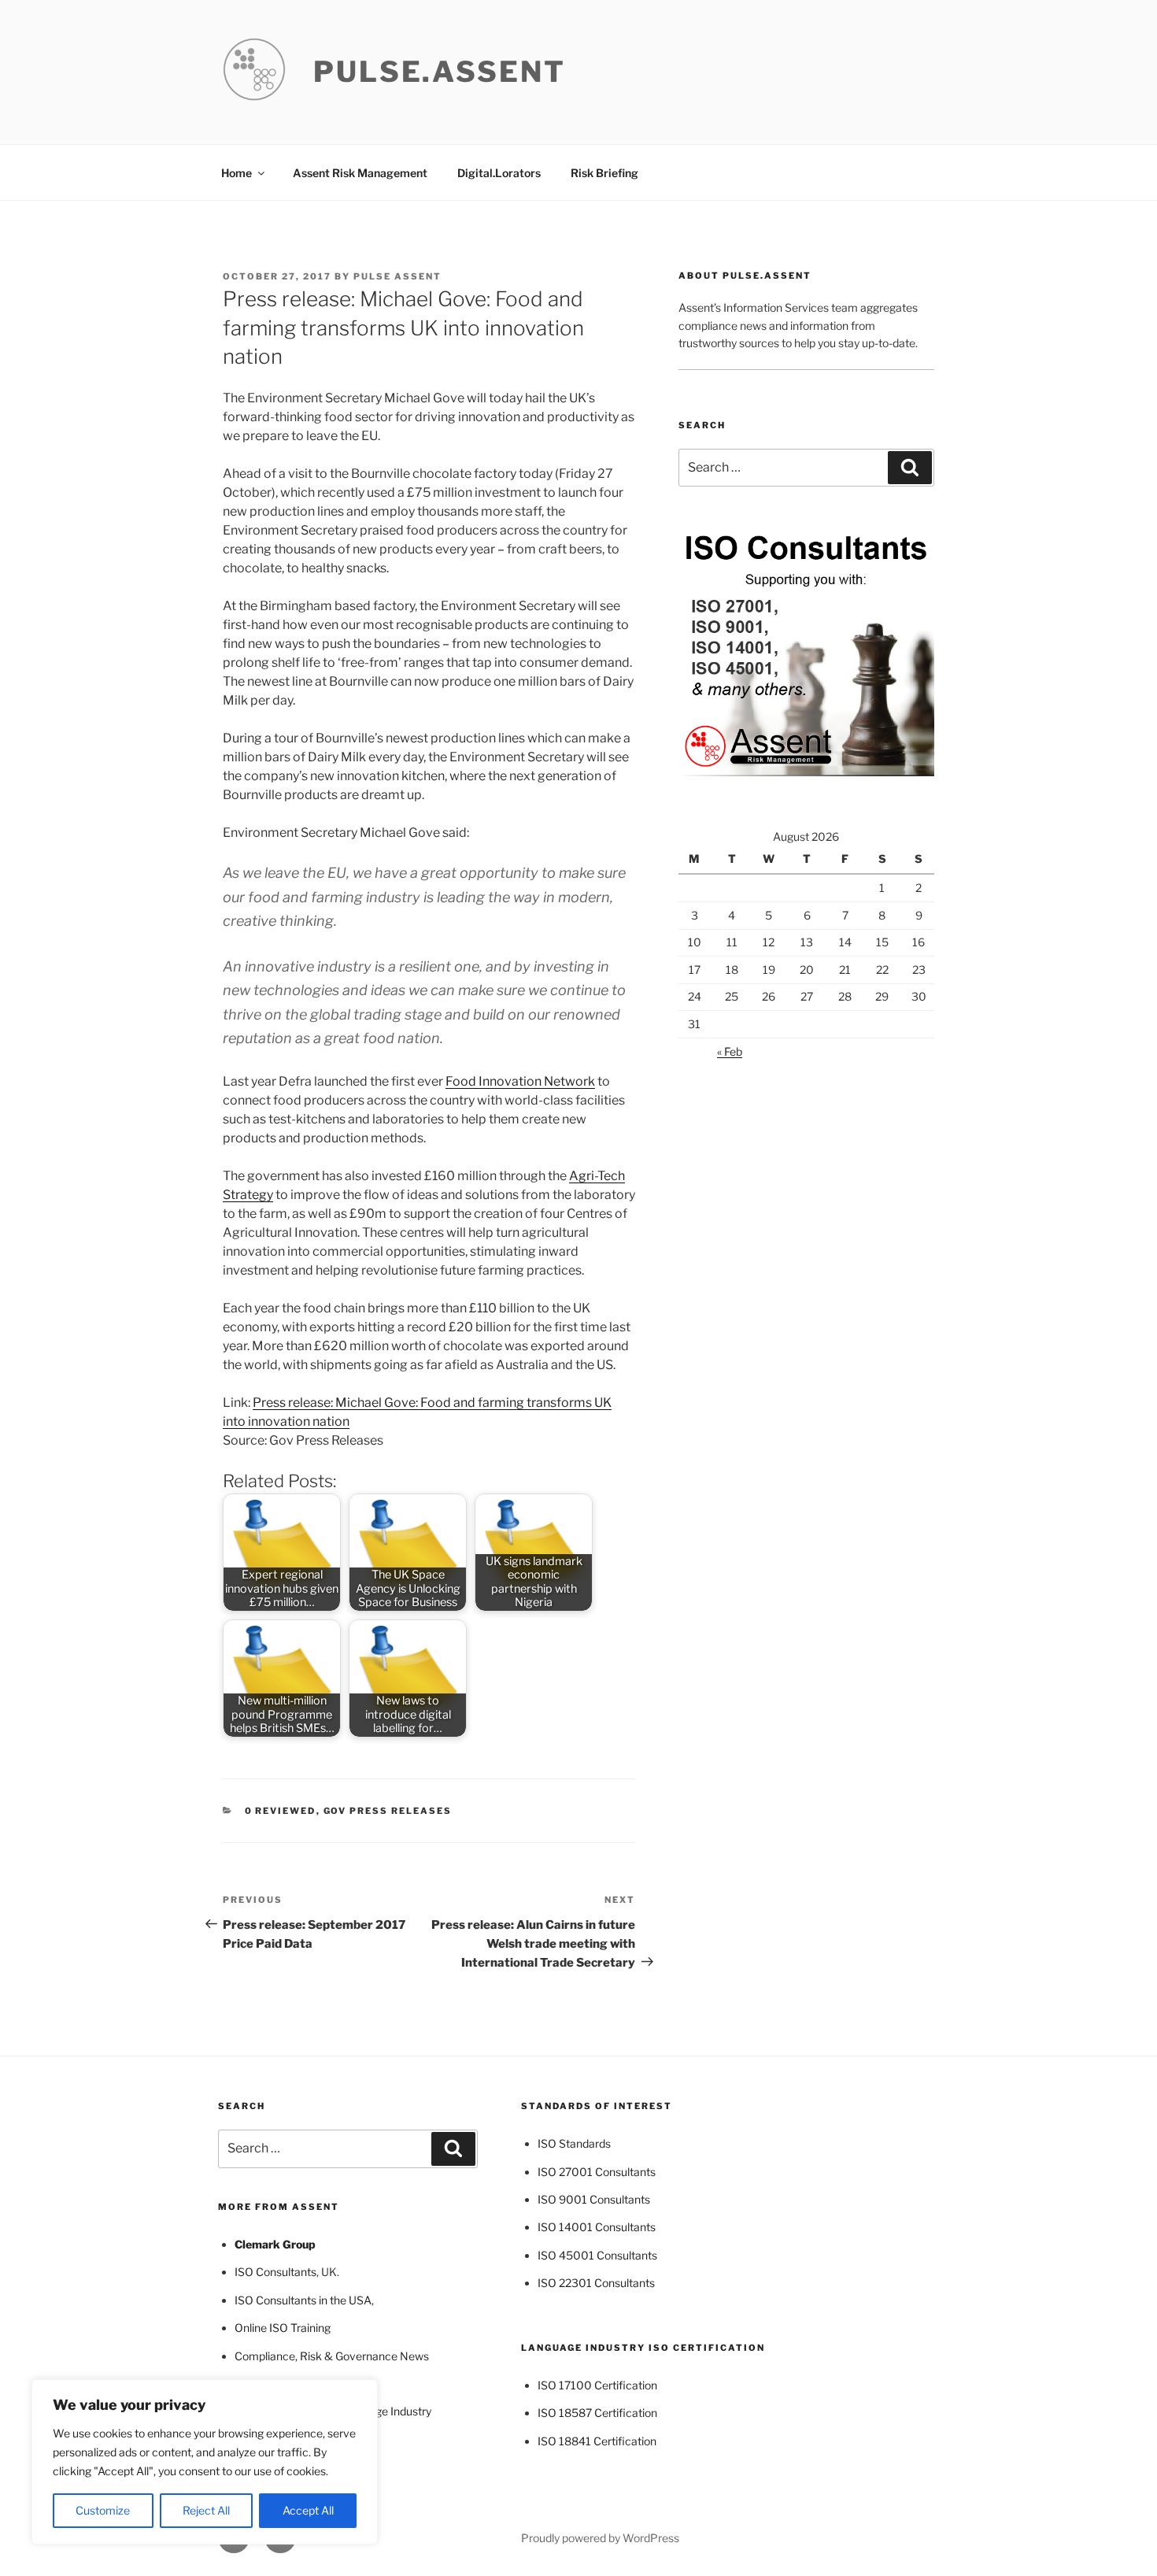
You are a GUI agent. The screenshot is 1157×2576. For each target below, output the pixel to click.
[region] (205, 2462)
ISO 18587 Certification (597, 2413)
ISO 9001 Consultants (594, 2199)
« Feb (730, 1051)
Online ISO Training (283, 2328)
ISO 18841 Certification (597, 2441)
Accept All (308, 2510)
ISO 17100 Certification (597, 2385)
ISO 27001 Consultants (597, 2172)
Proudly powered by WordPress (600, 2538)
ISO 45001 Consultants (597, 2255)
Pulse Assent (397, 276)
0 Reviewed (281, 1811)
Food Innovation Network (520, 1081)
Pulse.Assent (440, 72)
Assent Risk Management (360, 173)
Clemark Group (275, 2244)
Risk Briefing (604, 173)
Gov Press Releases (388, 1811)
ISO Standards (574, 2143)
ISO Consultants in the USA (303, 2300)
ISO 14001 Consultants (597, 2227)
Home (237, 173)
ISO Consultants (275, 2272)
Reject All (206, 2510)
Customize (103, 2510)
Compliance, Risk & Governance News (332, 2356)
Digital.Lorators (499, 173)
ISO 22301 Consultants (596, 2283)
